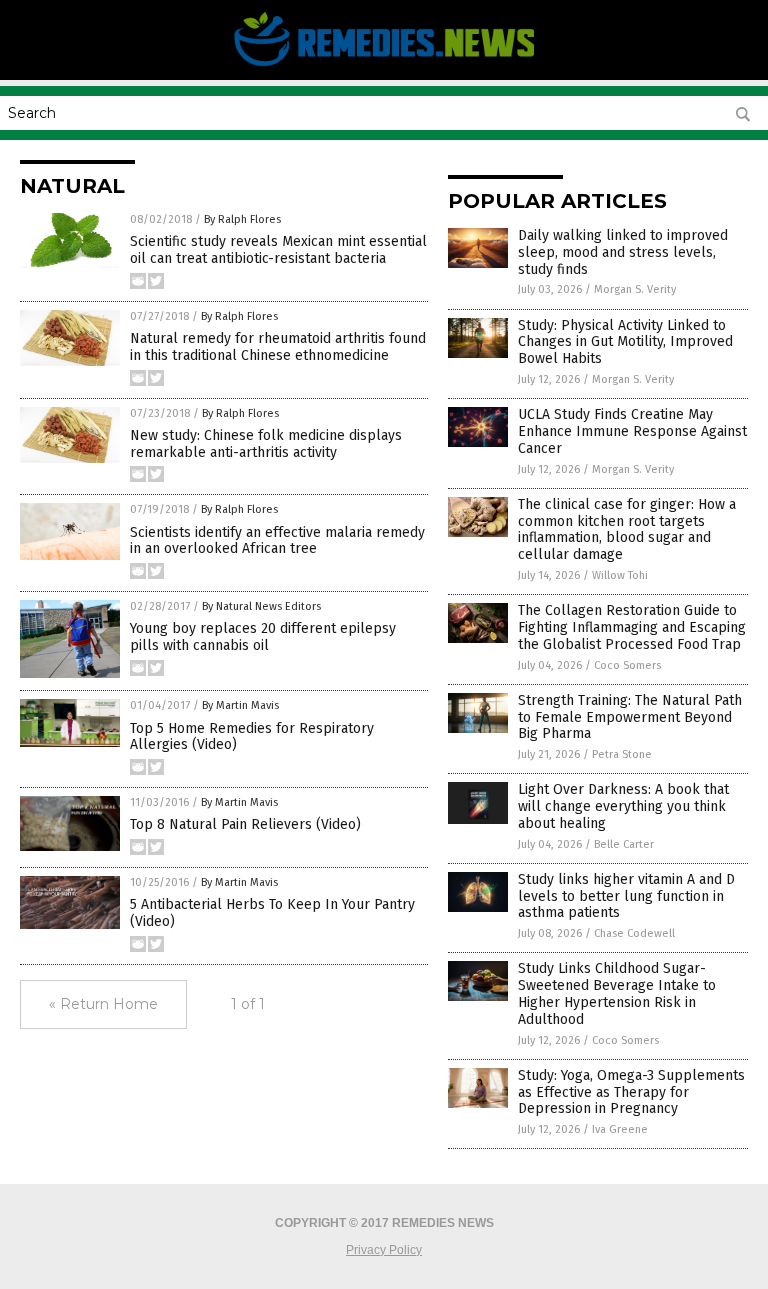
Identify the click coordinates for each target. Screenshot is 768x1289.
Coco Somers (627, 665)
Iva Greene (620, 1129)
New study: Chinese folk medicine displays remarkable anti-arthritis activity (266, 444)
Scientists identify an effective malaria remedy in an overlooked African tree (277, 541)
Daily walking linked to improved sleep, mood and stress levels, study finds (623, 252)
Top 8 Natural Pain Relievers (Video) (245, 824)
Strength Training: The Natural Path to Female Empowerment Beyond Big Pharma (630, 717)
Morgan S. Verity (635, 289)
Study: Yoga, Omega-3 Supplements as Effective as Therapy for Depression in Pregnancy (631, 1092)
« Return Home (103, 1004)
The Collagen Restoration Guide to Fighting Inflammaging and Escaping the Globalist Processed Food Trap (632, 627)
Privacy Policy (384, 1250)
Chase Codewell (634, 933)
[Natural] (384, 66)
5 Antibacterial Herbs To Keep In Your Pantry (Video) (272, 913)
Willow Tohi (620, 575)
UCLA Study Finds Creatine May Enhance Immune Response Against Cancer (632, 431)
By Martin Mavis (240, 705)
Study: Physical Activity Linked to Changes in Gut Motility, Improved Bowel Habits (625, 342)
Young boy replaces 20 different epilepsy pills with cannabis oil (263, 637)
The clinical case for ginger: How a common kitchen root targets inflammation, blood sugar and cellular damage (627, 529)
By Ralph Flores (242, 219)
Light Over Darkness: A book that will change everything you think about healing (623, 806)
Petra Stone (622, 754)
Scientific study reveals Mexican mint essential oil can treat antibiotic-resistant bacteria (278, 250)
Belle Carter (624, 844)
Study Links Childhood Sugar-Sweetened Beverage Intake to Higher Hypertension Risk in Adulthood (617, 993)
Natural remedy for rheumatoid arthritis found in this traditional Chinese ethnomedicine (278, 347)
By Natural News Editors (261, 606)
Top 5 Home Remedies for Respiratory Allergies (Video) (252, 737)
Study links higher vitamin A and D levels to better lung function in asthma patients (626, 896)
